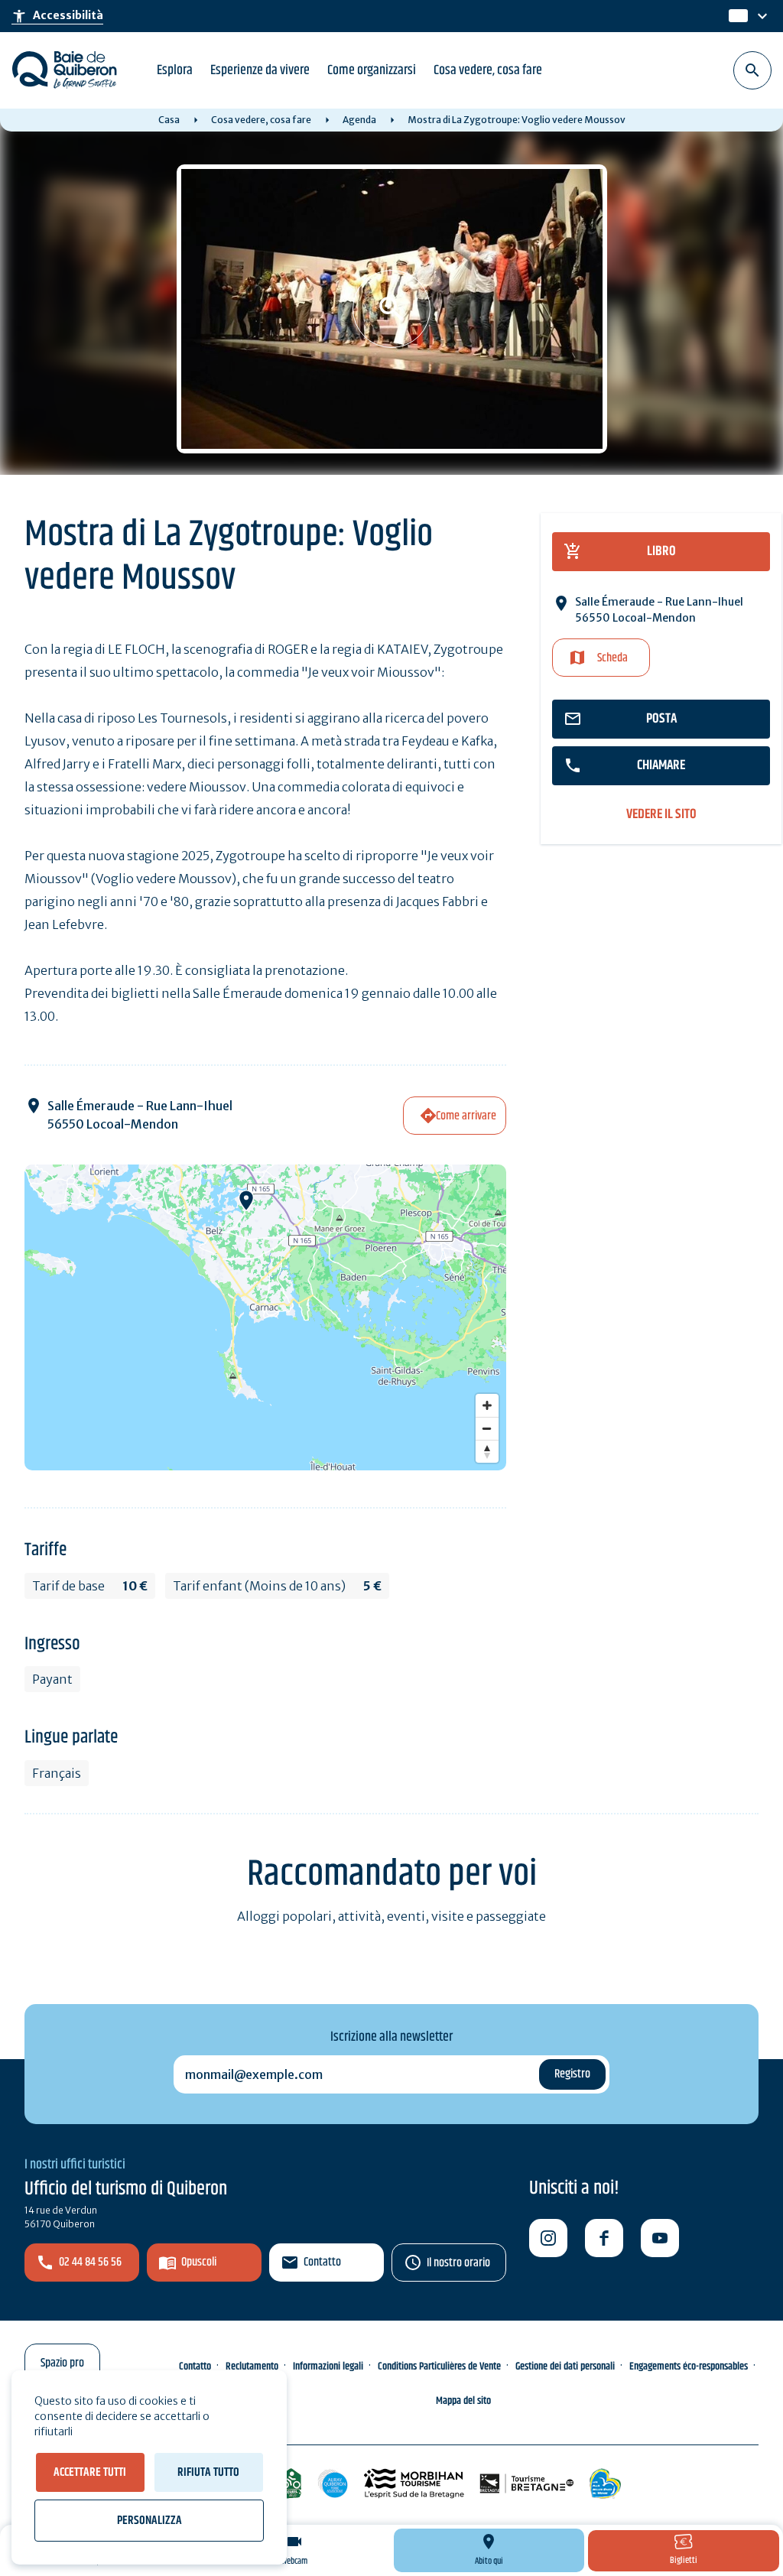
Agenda (359, 120)
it (735, 16)
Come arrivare (466, 1116)
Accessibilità (57, 16)
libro (661, 551)
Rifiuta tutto (208, 2472)
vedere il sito (661, 815)
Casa (169, 120)
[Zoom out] (487, 1428)
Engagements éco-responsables (689, 2366)
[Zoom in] (487, 1405)
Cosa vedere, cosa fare (488, 70)
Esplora (175, 70)
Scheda (612, 658)
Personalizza (149, 2521)
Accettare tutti (90, 2472)
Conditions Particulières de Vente (439, 2366)
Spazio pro (62, 2363)
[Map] (265, 1317)
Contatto (322, 2262)
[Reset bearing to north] (487, 1451)
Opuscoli (199, 2262)
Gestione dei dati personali (565, 2366)
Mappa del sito (463, 2401)
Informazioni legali (328, 2366)
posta (661, 719)
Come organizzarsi (372, 70)
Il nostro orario (458, 2263)
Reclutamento (252, 2366)
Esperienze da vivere (260, 70)
